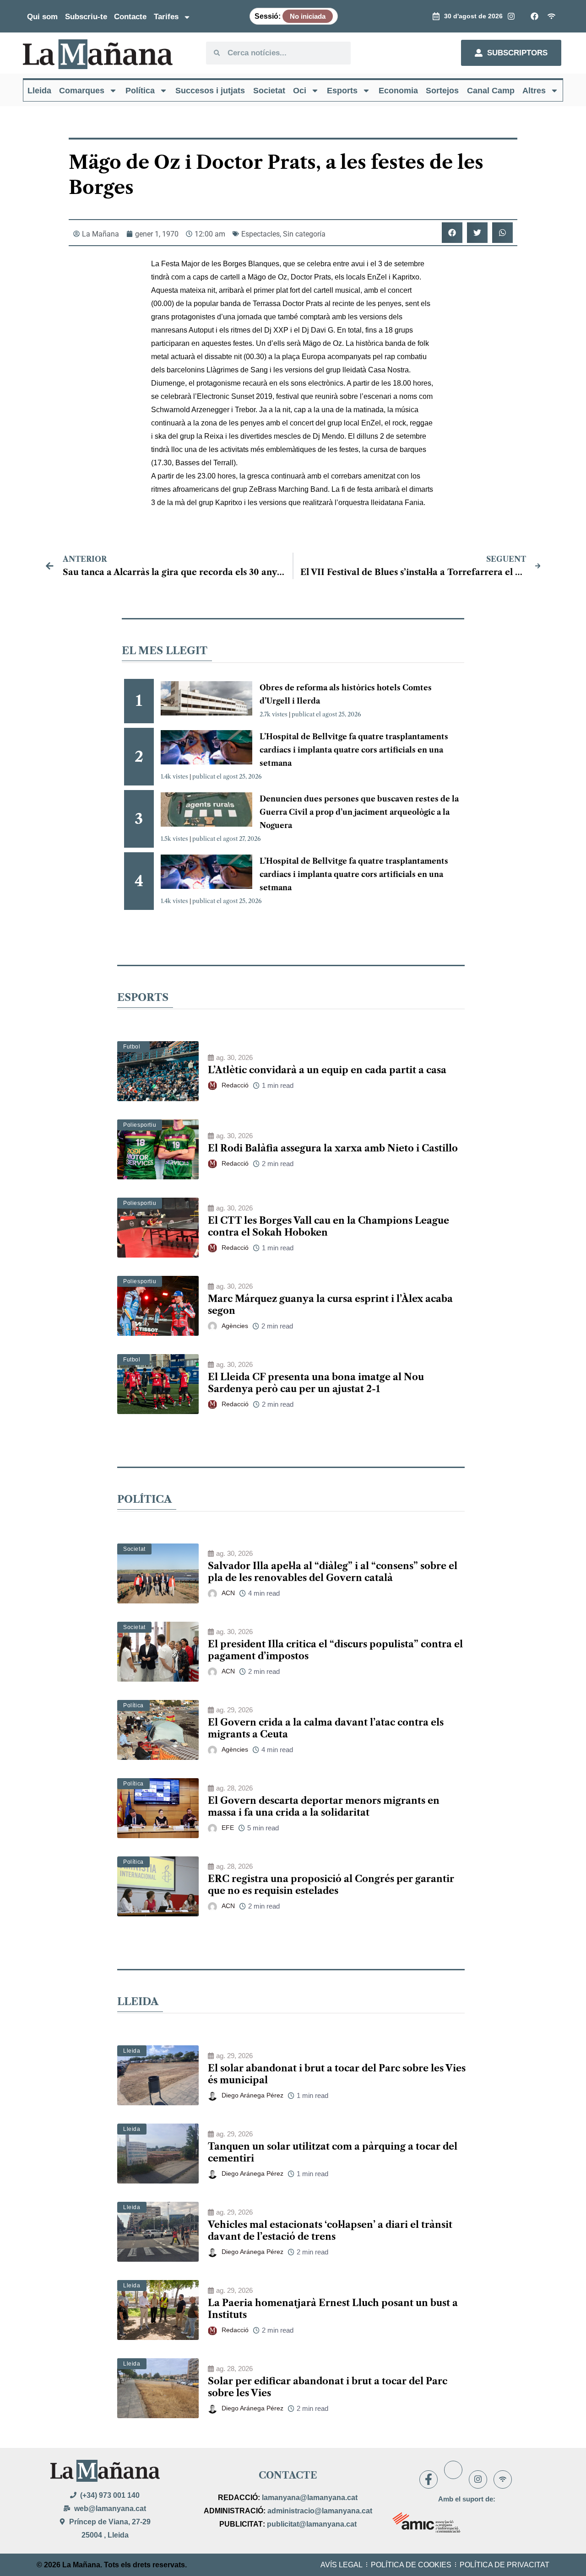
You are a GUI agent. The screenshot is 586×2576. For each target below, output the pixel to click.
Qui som (42, 17)
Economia (398, 91)
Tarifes (166, 17)
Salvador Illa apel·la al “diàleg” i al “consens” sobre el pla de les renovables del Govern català (333, 1572)
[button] (452, 233)
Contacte (130, 17)
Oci (300, 91)
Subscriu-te (86, 17)
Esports (342, 91)
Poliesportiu (140, 1125)
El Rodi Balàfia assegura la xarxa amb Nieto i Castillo (333, 1148)
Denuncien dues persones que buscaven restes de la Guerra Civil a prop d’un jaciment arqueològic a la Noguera (359, 812)
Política (140, 91)
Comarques (82, 91)
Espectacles (260, 234)
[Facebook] (429, 2479)
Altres (534, 91)
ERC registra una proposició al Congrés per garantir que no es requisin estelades (331, 1885)
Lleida (39, 91)
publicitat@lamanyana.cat (312, 2524)
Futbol (132, 1047)
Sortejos (442, 91)
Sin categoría (304, 234)
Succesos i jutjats (210, 91)
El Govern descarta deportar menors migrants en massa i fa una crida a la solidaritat (324, 1807)
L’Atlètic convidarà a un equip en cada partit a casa (327, 1070)
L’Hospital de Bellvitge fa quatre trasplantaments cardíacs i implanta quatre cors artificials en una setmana (354, 750)
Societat (269, 91)
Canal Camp (491, 91)
